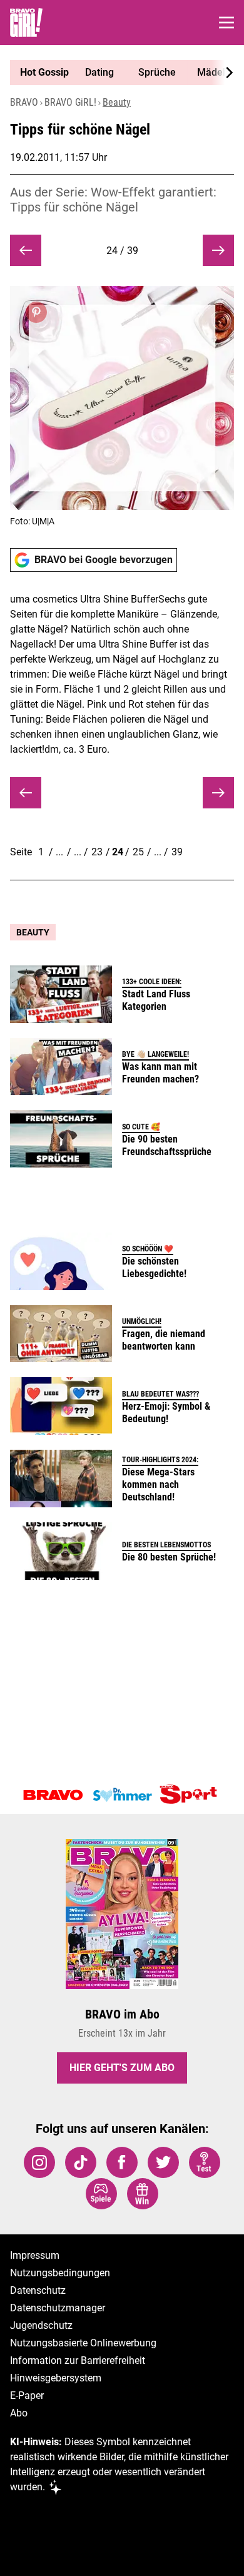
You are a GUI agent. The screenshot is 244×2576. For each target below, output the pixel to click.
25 (138, 852)
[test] (205, 2162)
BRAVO (24, 102)
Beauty (117, 102)
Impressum (35, 2255)
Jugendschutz (41, 2325)
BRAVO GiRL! (70, 102)
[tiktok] (81, 2162)
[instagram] (39, 2162)
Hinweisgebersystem (56, 2378)
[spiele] (101, 2194)
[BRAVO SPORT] (191, 1795)
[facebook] (122, 2162)
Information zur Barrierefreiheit (78, 2360)
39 (177, 852)
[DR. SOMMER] (122, 1795)
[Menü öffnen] (226, 23)
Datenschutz (38, 2290)
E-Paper (27, 2395)
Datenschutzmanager (58, 2308)
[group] (117, 73)
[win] (143, 2194)
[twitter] (163, 2162)
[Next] (223, 73)
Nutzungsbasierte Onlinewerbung (83, 2343)
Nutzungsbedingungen (60, 2273)
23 (97, 852)
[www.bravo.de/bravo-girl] (26, 23)
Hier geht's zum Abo (122, 2068)
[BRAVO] (53, 1795)
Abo (19, 2413)
